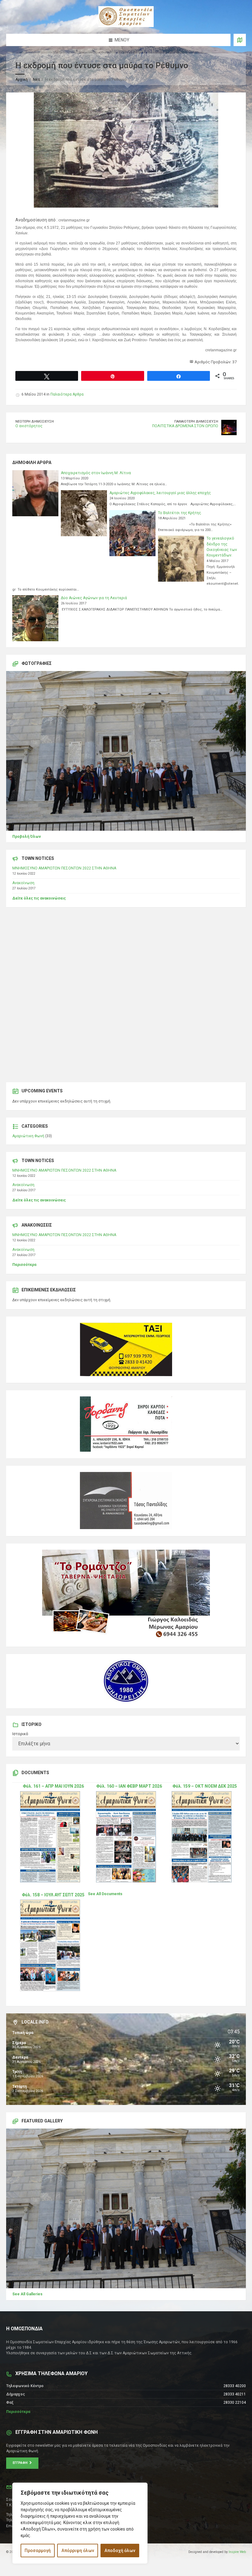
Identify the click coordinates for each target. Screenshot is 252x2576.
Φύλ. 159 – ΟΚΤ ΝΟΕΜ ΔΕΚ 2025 (205, 1786)
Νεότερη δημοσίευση (35, 422)
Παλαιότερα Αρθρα (67, 394)
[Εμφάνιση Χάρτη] (240, 40)
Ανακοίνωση (23, 883)
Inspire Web (237, 2552)
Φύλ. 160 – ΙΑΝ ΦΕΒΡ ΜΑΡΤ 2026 (129, 1786)
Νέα (36, 80)
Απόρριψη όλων (78, 2551)
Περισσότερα (24, 1265)
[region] (80, 2523)
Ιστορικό (20, 1734)
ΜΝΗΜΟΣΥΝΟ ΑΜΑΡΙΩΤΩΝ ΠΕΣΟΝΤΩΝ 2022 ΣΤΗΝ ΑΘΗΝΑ (64, 868)
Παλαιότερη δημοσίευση (196, 422)
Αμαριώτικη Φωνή (28, 1136)
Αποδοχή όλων (120, 2551)
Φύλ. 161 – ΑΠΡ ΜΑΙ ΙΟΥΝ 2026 (53, 1786)
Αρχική (22, 80)
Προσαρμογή (38, 2551)
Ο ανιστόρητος (29, 426)
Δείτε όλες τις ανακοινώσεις (39, 898)
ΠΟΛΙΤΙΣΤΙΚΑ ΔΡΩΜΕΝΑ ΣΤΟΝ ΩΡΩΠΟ (185, 426)
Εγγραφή (21, 2463)
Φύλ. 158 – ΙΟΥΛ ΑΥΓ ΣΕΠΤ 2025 (53, 1895)
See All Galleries (27, 2294)
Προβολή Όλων (27, 837)
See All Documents (105, 1894)
